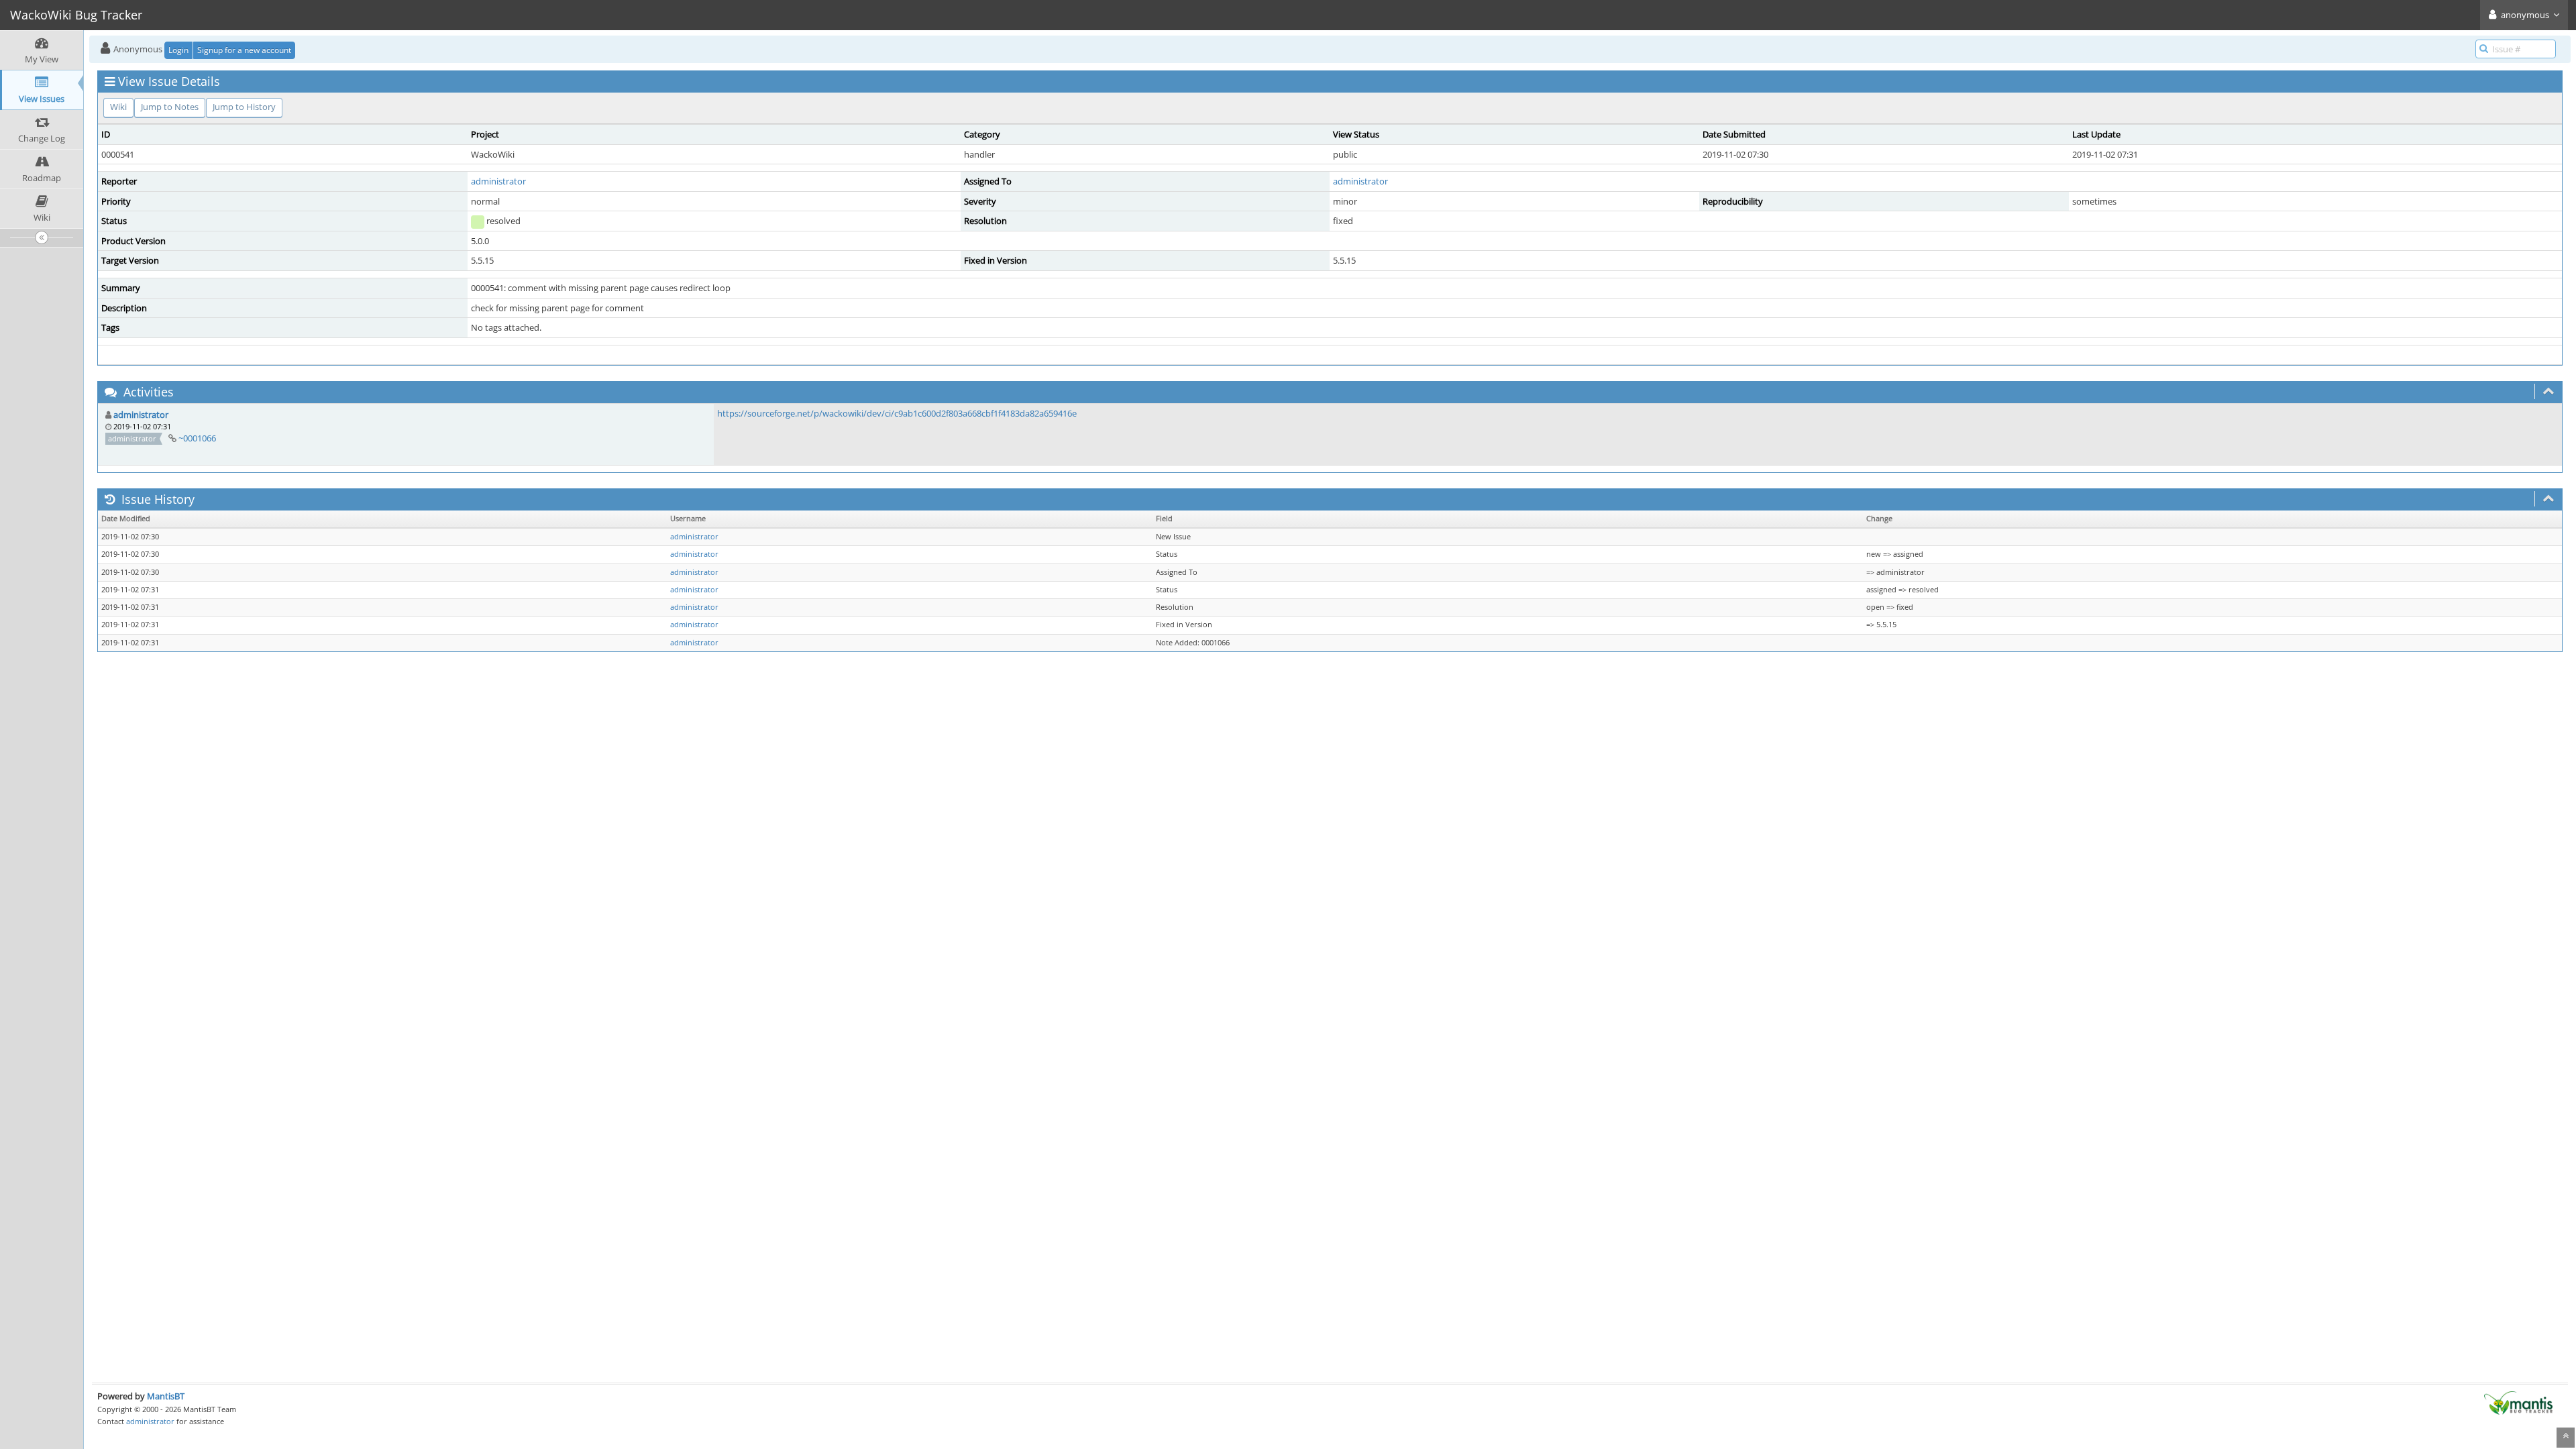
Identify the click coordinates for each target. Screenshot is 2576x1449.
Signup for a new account (244, 50)
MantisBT (166, 1396)
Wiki (118, 107)
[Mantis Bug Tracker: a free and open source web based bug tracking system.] (2518, 1402)
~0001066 (197, 438)
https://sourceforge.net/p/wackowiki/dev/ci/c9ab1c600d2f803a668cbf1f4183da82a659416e (897, 413)
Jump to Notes (170, 107)
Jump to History (244, 107)
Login (178, 50)
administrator (498, 181)
